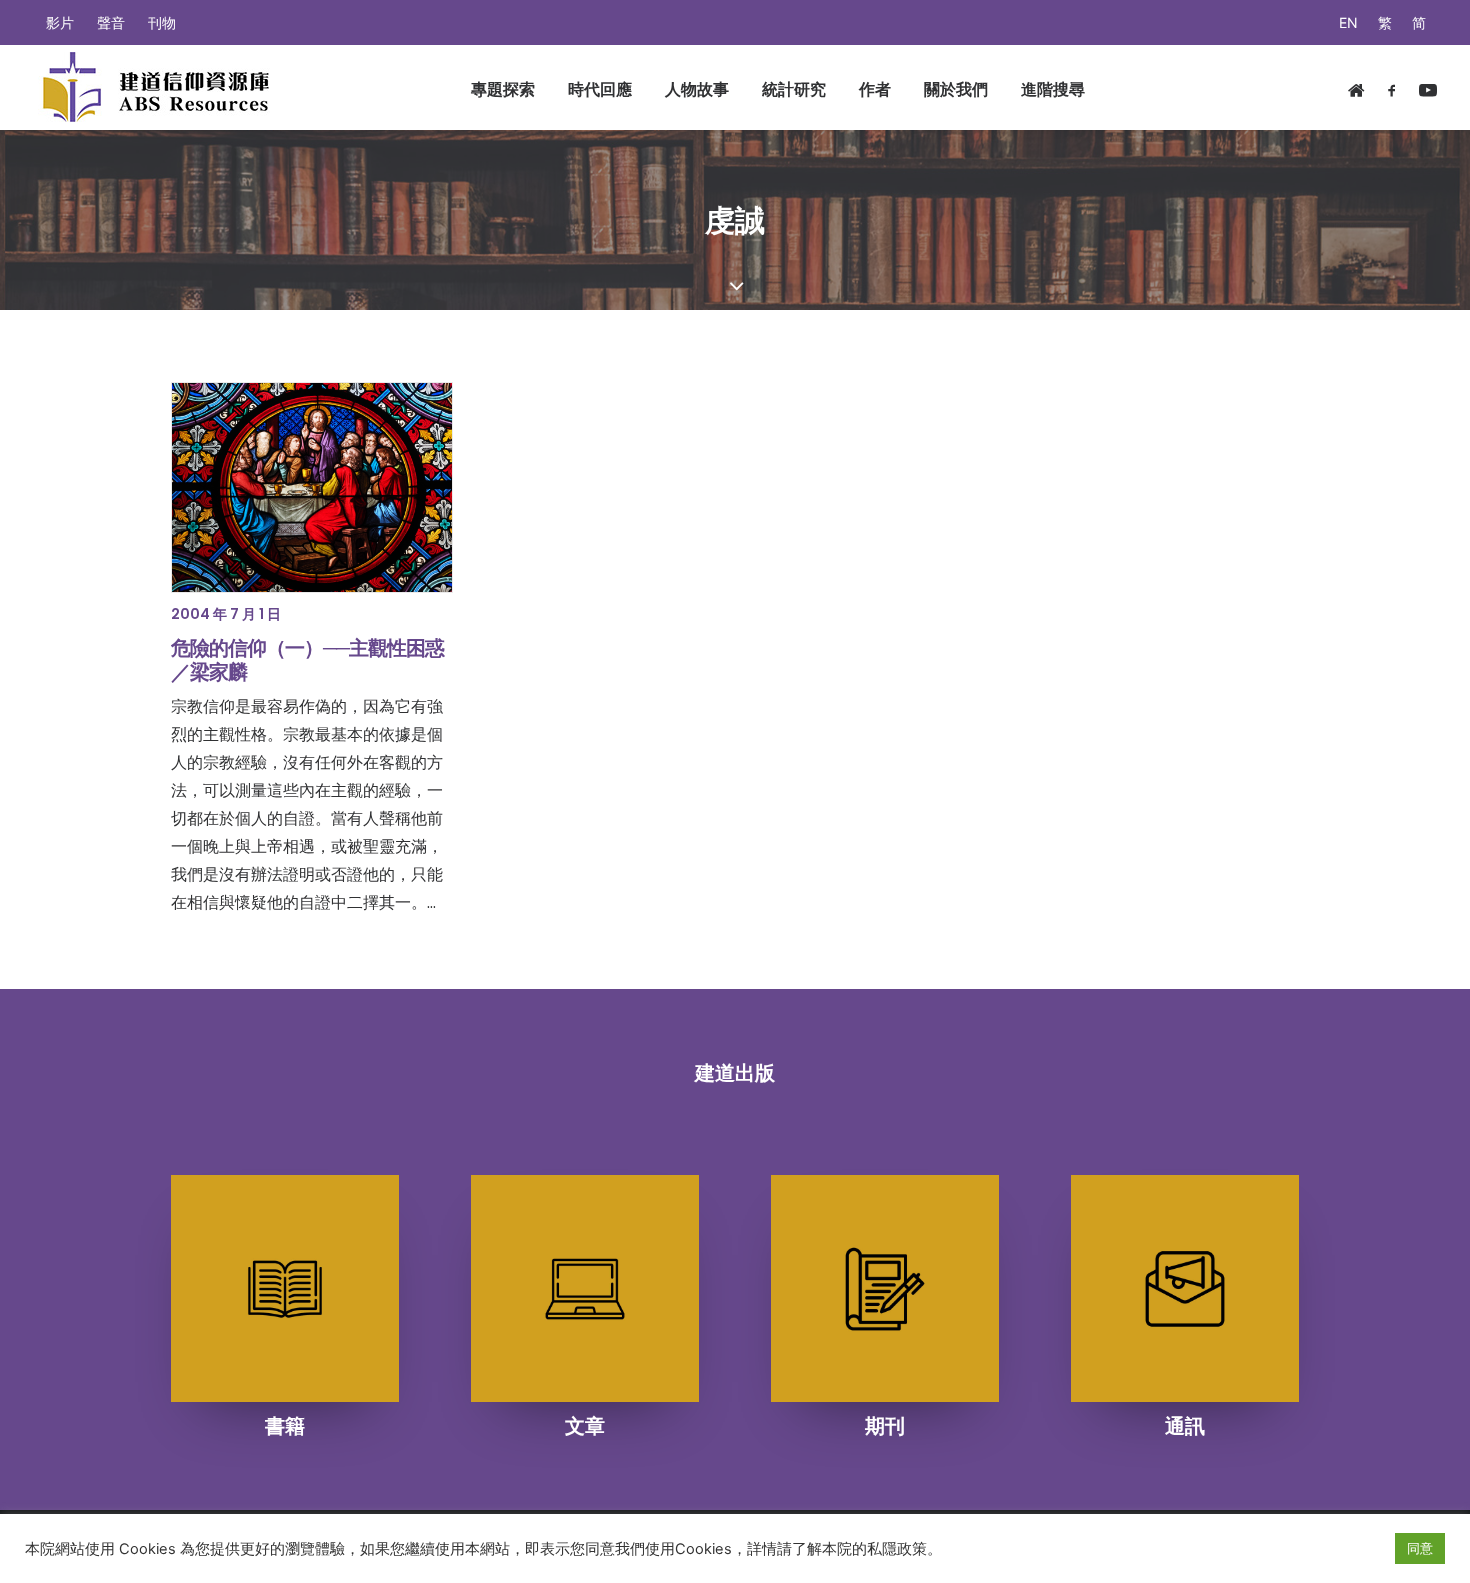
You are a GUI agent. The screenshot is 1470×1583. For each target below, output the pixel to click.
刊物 (162, 22)
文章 (585, 1426)
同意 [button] (1420, 1548)
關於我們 (956, 89)
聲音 (111, 22)
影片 (60, 22)
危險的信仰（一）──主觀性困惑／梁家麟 (307, 660)
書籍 (285, 1426)
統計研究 (794, 89)
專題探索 (503, 89)
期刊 (885, 1426)
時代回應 (600, 89)
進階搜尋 (1053, 89)
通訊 (1185, 1426)
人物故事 (697, 89)
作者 (875, 89)
